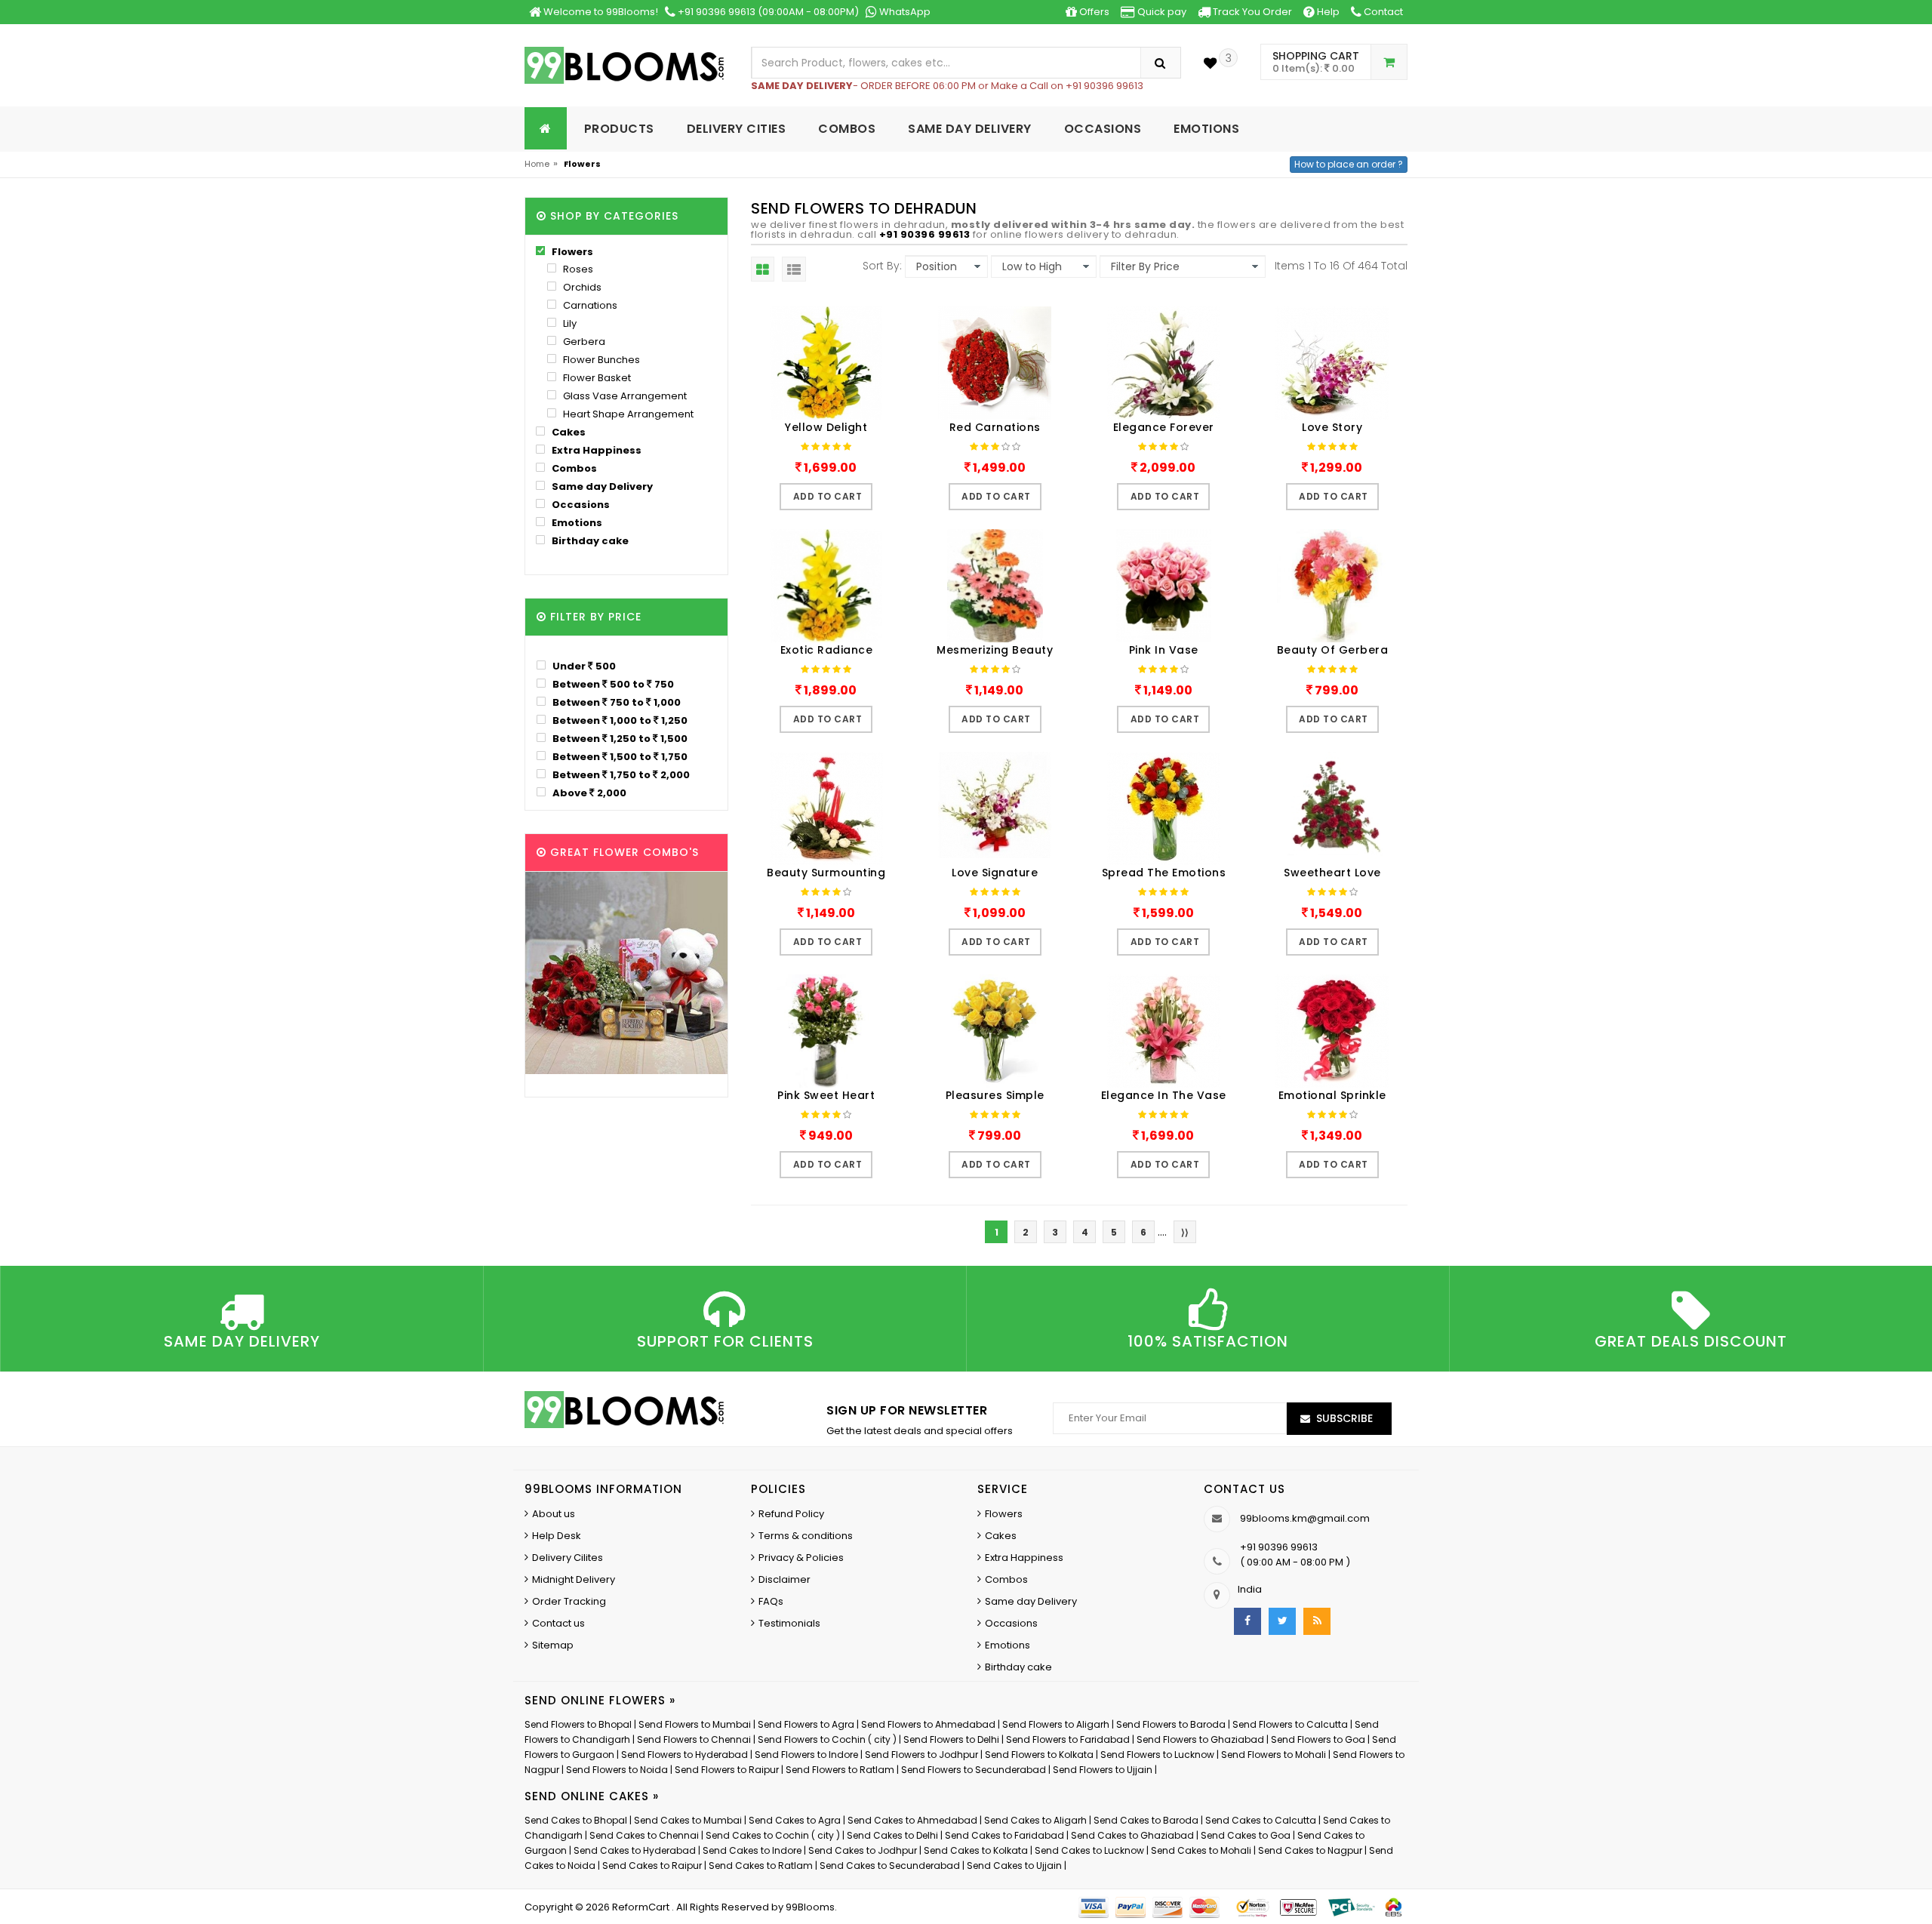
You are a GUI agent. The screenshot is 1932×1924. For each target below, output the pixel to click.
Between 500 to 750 (612, 684)
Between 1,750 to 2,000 (620, 774)
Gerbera (583, 342)
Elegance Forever (1164, 427)
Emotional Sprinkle (1332, 1095)
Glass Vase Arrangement (624, 396)
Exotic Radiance (827, 650)
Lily (569, 323)
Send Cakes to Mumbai (688, 1820)
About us (554, 1514)
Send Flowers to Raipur (727, 1770)
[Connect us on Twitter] (1282, 1621)
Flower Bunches (600, 360)
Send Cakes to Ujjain (1014, 1866)
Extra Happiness (595, 450)
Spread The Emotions (1164, 873)
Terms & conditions (806, 1536)
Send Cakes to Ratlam (762, 1866)
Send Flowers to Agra (806, 1724)
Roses (577, 269)
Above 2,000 (588, 793)
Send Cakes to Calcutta (1261, 1820)
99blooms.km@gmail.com (1305, 1518)
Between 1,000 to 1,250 (619, 720)
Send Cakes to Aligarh (1035, 1820)
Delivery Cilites (568, 1558)
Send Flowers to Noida (617, 1770)
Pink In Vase (1164, 650)
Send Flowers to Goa (1318, 1739)
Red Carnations (995, 427)
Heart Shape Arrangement (627, 414)
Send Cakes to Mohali (1201, 1850)
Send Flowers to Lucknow (1157, 1755)
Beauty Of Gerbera (1333, 650)
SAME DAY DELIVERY (970, 129)
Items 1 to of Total (1341, 266)
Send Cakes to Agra (795, 1820)
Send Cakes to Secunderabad (890, 1866)
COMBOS (847, 129)
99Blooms (810, 1907)
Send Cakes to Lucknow (1089, 1850)
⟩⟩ (1185, 1232)
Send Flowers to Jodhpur (921, 1755)
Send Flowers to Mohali (1274, 1755)
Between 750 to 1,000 (615, 702)
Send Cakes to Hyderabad (635, 1850)
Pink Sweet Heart (826, 1095)
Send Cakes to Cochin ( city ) (773, 1835)
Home (537, 164)
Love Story (1332, 427)
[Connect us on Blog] (1317, 1621)
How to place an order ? (1349, 164)
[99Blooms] (625, 65)
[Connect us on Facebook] (1247, 1621)
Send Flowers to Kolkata (1039, 1755)
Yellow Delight (826, 427)
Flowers (571, 252)
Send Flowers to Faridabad (1068, 1739)
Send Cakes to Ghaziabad (1132, 1835)
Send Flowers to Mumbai (695, 1724)
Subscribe (1344, 1418)
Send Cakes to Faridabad (1004, 1835)
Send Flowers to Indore (806, 1755)
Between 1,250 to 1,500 (619, 738)
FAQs (771, 1601)
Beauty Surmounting (826, 873)
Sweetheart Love (1332, 873)
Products (619, 129)
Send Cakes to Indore (752, 1850)
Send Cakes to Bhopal (576, 1820)
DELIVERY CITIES (737, 129)
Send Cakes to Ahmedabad (912, 1820)
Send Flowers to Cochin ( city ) (827, 1739)
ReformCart (642, 1907)
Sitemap (553, 1645)
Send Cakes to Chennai (644, 1835)
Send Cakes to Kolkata (976, 1850)
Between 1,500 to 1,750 (619, 756)
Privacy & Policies (801, 1558)
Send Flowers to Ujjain (1103, 1770)
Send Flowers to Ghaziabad (1200, 1739)
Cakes (568, 432)
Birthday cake (589, 541)
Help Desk (557, 1536)
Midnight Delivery (574, 1579)
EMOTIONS (1206, 129)
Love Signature (995, 873)
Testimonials (789, 1623)
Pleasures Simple (995, 1095)
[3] (1210, 63)
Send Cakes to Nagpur (1310, 1850)
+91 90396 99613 (925, 234)
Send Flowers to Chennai (694, 1739)
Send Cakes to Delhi (892, 1835)
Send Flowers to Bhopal (578, 1724)
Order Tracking (569, 1601)
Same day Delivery (601, 486)
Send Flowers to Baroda (1171, 1724)
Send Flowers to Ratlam (841, 1770)
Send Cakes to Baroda (1146, 1820)
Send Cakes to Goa (1246, 1835)
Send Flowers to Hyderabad (685, 1755)
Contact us (558, 1623)
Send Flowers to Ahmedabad (928, 1724)
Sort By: (882, 266)
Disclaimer (784, 1579)
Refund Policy (791, 1514)
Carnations (589, 305)
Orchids (581, 287)
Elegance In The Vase (1164, 1095)
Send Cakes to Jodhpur (863, 1850)
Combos (573, 468)
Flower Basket (596, 378)
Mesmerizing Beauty (995, 650)
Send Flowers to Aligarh (1056, 1724)
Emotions (576, 523)
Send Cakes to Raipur (652, 1866)
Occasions (580, 505)
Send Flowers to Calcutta (1290, 1724)
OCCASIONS (1103, 129)
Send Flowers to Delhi (951, 1739)
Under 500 (583, 666)
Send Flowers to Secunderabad (974, 1770)
